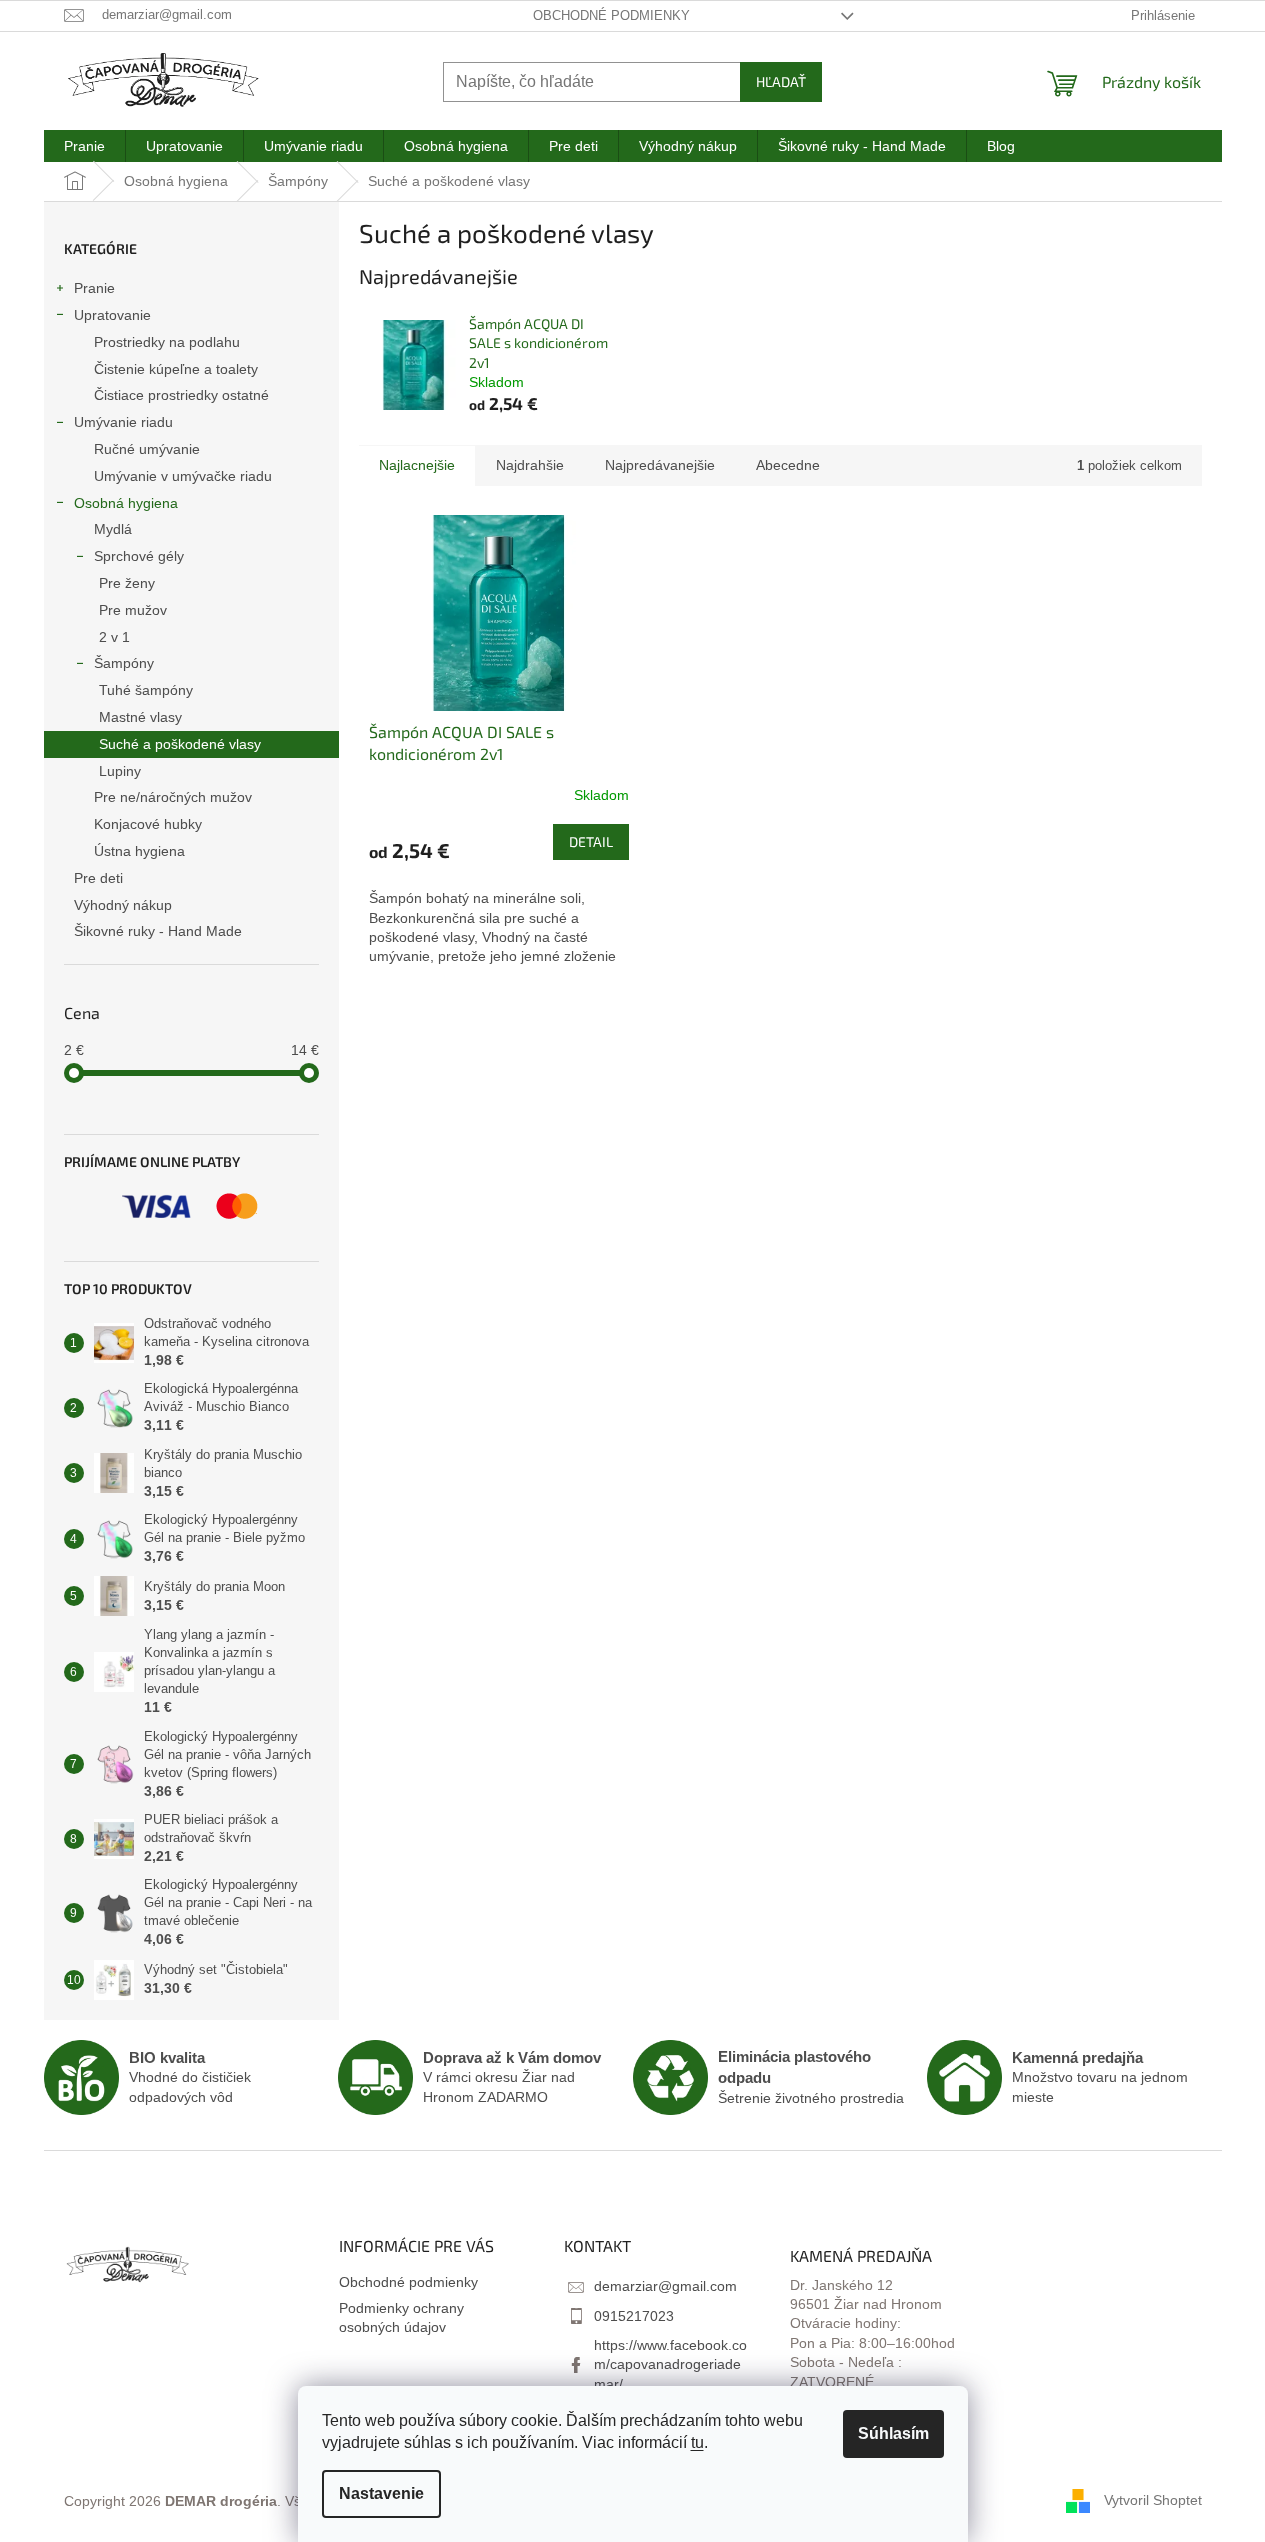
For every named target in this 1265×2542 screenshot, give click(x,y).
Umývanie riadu (123, 422)
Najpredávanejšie (660, 465)
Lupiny (120, 771)
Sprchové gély (139, 556)
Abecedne (788, 465)
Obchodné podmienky (611, 15)
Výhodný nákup (123, 905)
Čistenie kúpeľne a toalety (176, 369)
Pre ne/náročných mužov (173, 797)
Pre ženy (127, 583)
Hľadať (781, 81)
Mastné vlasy (140, 717)
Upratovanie (112, 315)
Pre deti (98, 878)
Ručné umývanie (147, 449)
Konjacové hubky (148, 824)
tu (697, 2442)
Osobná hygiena (126, 503)
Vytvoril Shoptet (1153, 2500)
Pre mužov (133, 610)
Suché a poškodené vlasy (180, 744)
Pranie (94, 288)
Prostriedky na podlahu (167, 342)
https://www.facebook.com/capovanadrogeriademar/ (670, 2364)
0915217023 (634, 2316)
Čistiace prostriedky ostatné (181, 395)
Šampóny (124, 663)
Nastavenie (381, 2493)
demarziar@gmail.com (665, 2286)
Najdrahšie (530, 465)
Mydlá (113, 529)
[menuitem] (84, 146)
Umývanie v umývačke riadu (183, 476)
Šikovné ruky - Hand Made (158, 931)
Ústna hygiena (139, 851)
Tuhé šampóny (146, 690)
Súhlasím (893, 2433)
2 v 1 (114, 637)
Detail (591, 841)
